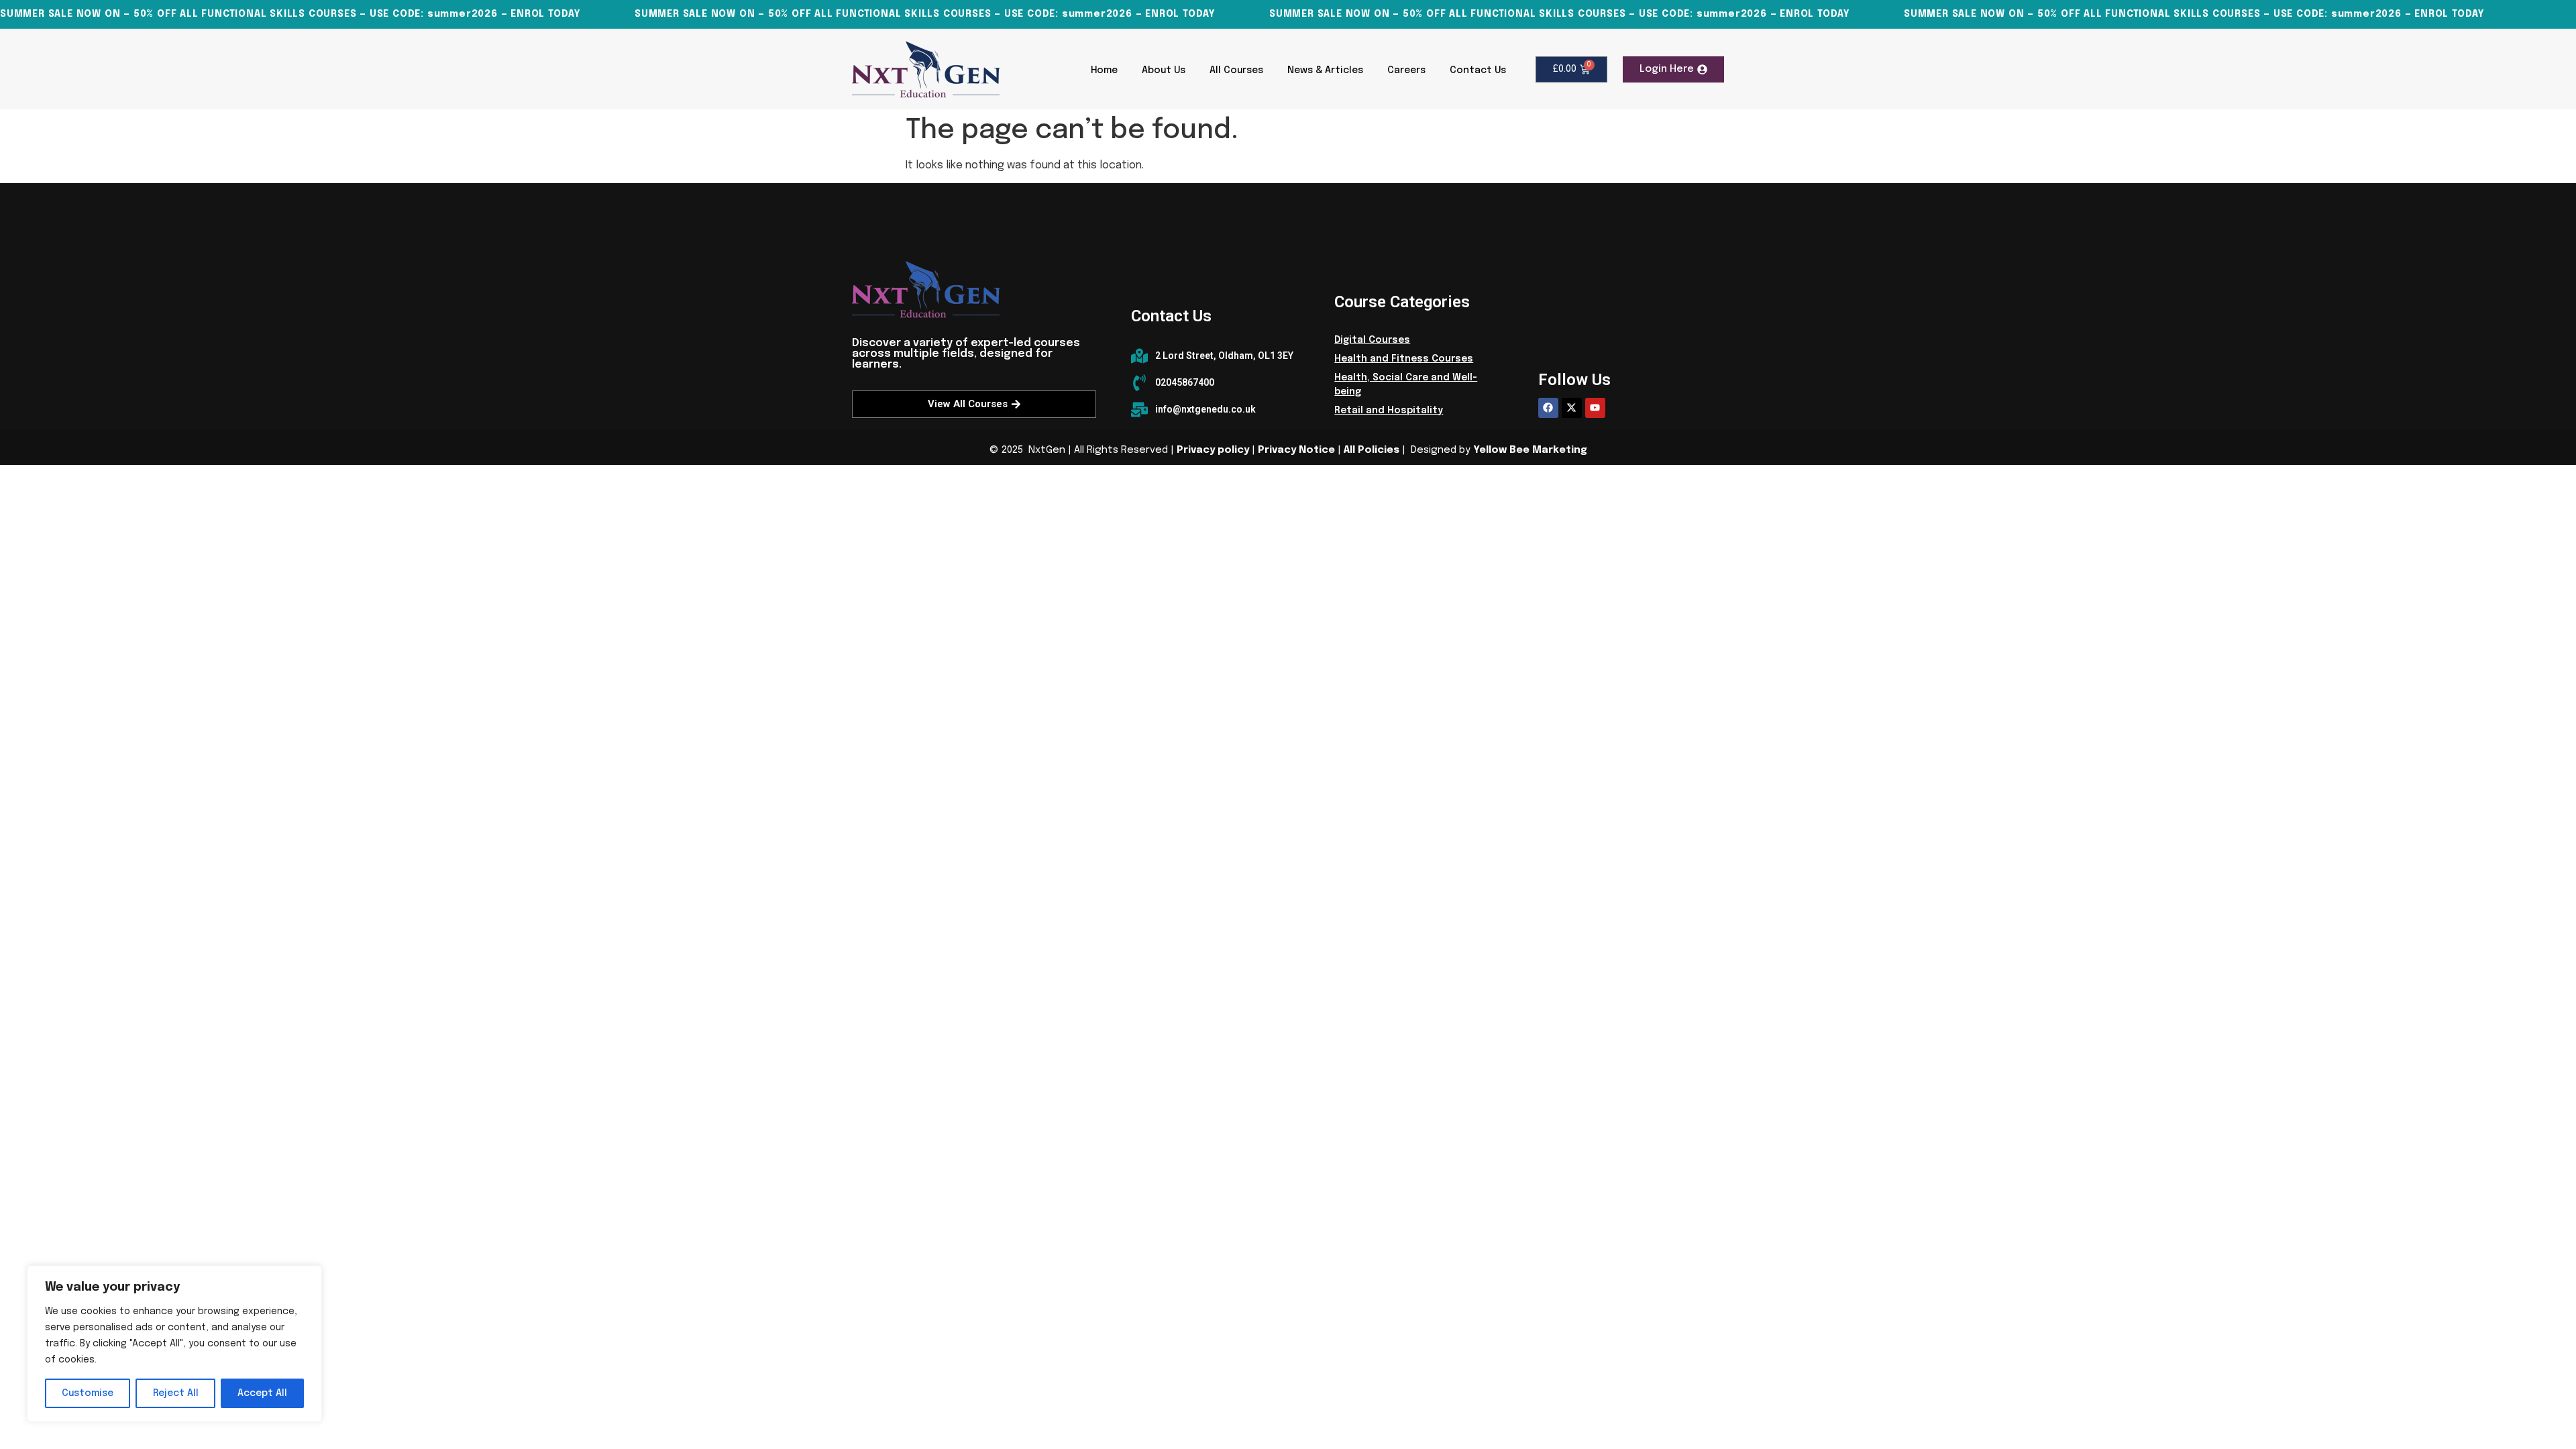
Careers (1406, 70)
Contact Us (1478, 70)
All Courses (1236, 70)
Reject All (176, 1393)
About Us (1164, 70)
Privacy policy (1213, 450)
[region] (174, 1344)
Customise (88, 1393)
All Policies (1372, 450)
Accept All (262, 1393)
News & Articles (1325, 70)
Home (1104, 70)
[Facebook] (1548, 408)
